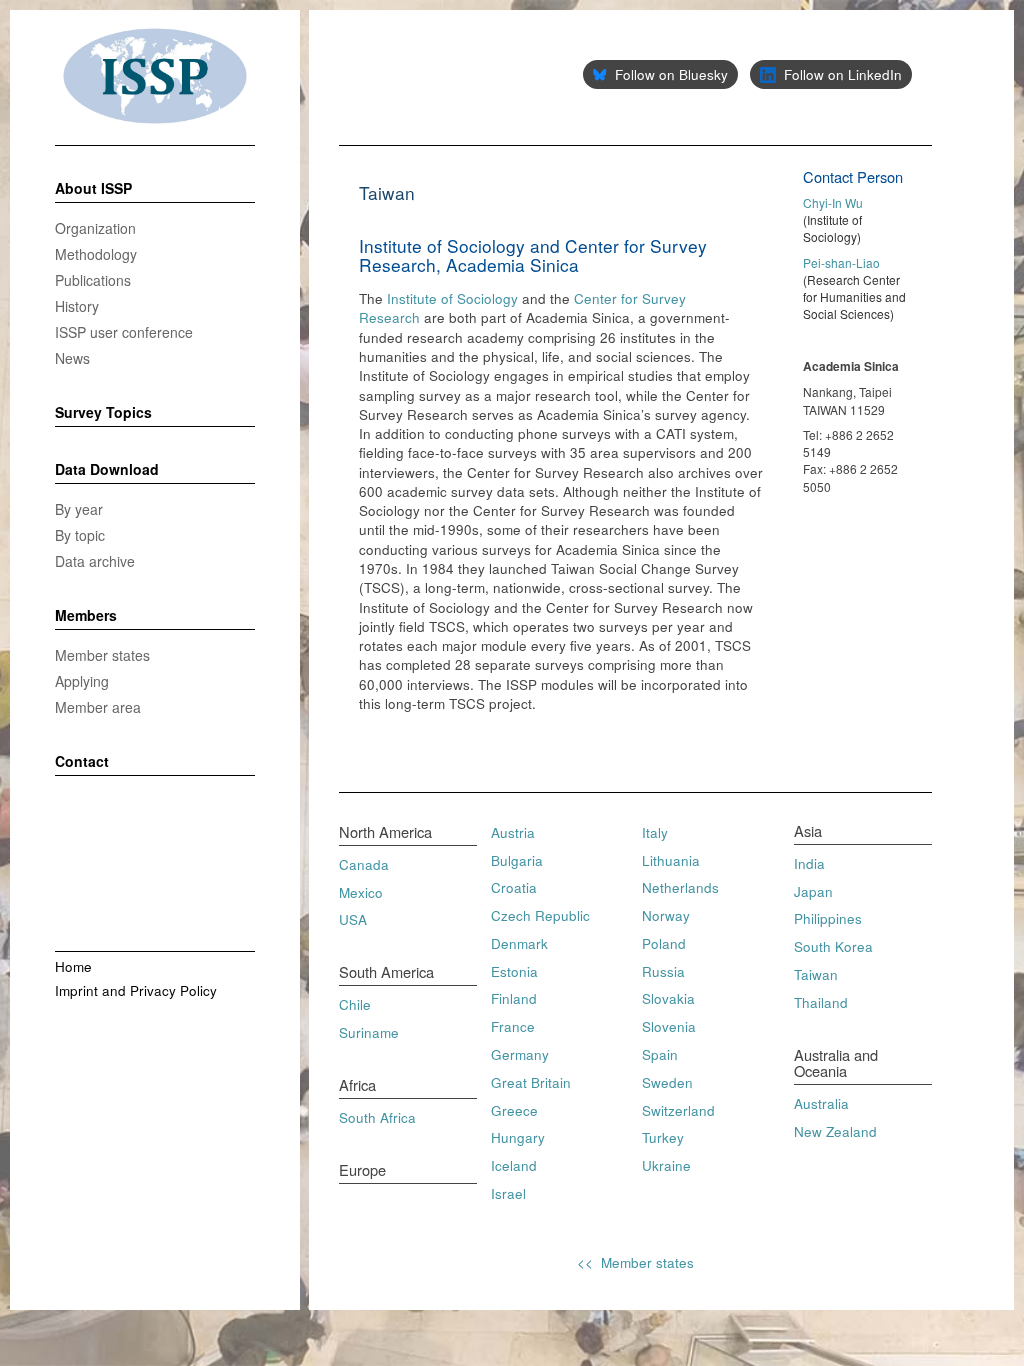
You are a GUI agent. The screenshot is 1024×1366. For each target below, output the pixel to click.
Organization (95, 228)
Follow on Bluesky (671, 74)
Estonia (514, 971)
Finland (514, 998)
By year (79, 509)
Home (73, 966)
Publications (93, 280)
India (809, 863)
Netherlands (680, 887)
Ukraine (666, 1165)
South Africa (377, 1117)
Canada (364, 864)
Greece (514, 1110)
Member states (102, 655)
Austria (513, 832)
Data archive (95, 561)
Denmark (519, 943)
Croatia (514, 887)
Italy (655, 832)
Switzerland (678, 1110)
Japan (813, 891)
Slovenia (669, 1026)
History (77, 306)
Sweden (667, 1082)
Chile (355, 1004)
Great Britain (531, 1082)
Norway (666, 915)
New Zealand (835, 1131)
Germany (520, 1054)
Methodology (96, 254)
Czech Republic (540, 915)
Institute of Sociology (452, 298)
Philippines (828, 918)
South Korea (833, 946)
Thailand (821, 1002)
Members (86, 616)
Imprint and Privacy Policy (136, 990)
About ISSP (93, 189)
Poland (664, 943)
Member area (98, 707)
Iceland (514, 1165)
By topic (80, 535)
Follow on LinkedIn (843, 74)
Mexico (361, 892)
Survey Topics (103, 413)
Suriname (369, 1032)
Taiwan (816, 974)
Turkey (663, 1137)
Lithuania (671, 860)
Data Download (107, 470)
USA (353, 919)
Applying (82, 681)
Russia (663, 971)
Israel (508, 1193)
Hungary (518, 1137)
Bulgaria (517, 860)
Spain (660, 1054)
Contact (82, 762)
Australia (821, 1103)
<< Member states (635, 1262)
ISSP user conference (124, 332)
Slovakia (668, 998)
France (513, 1026)
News (72, 358)
